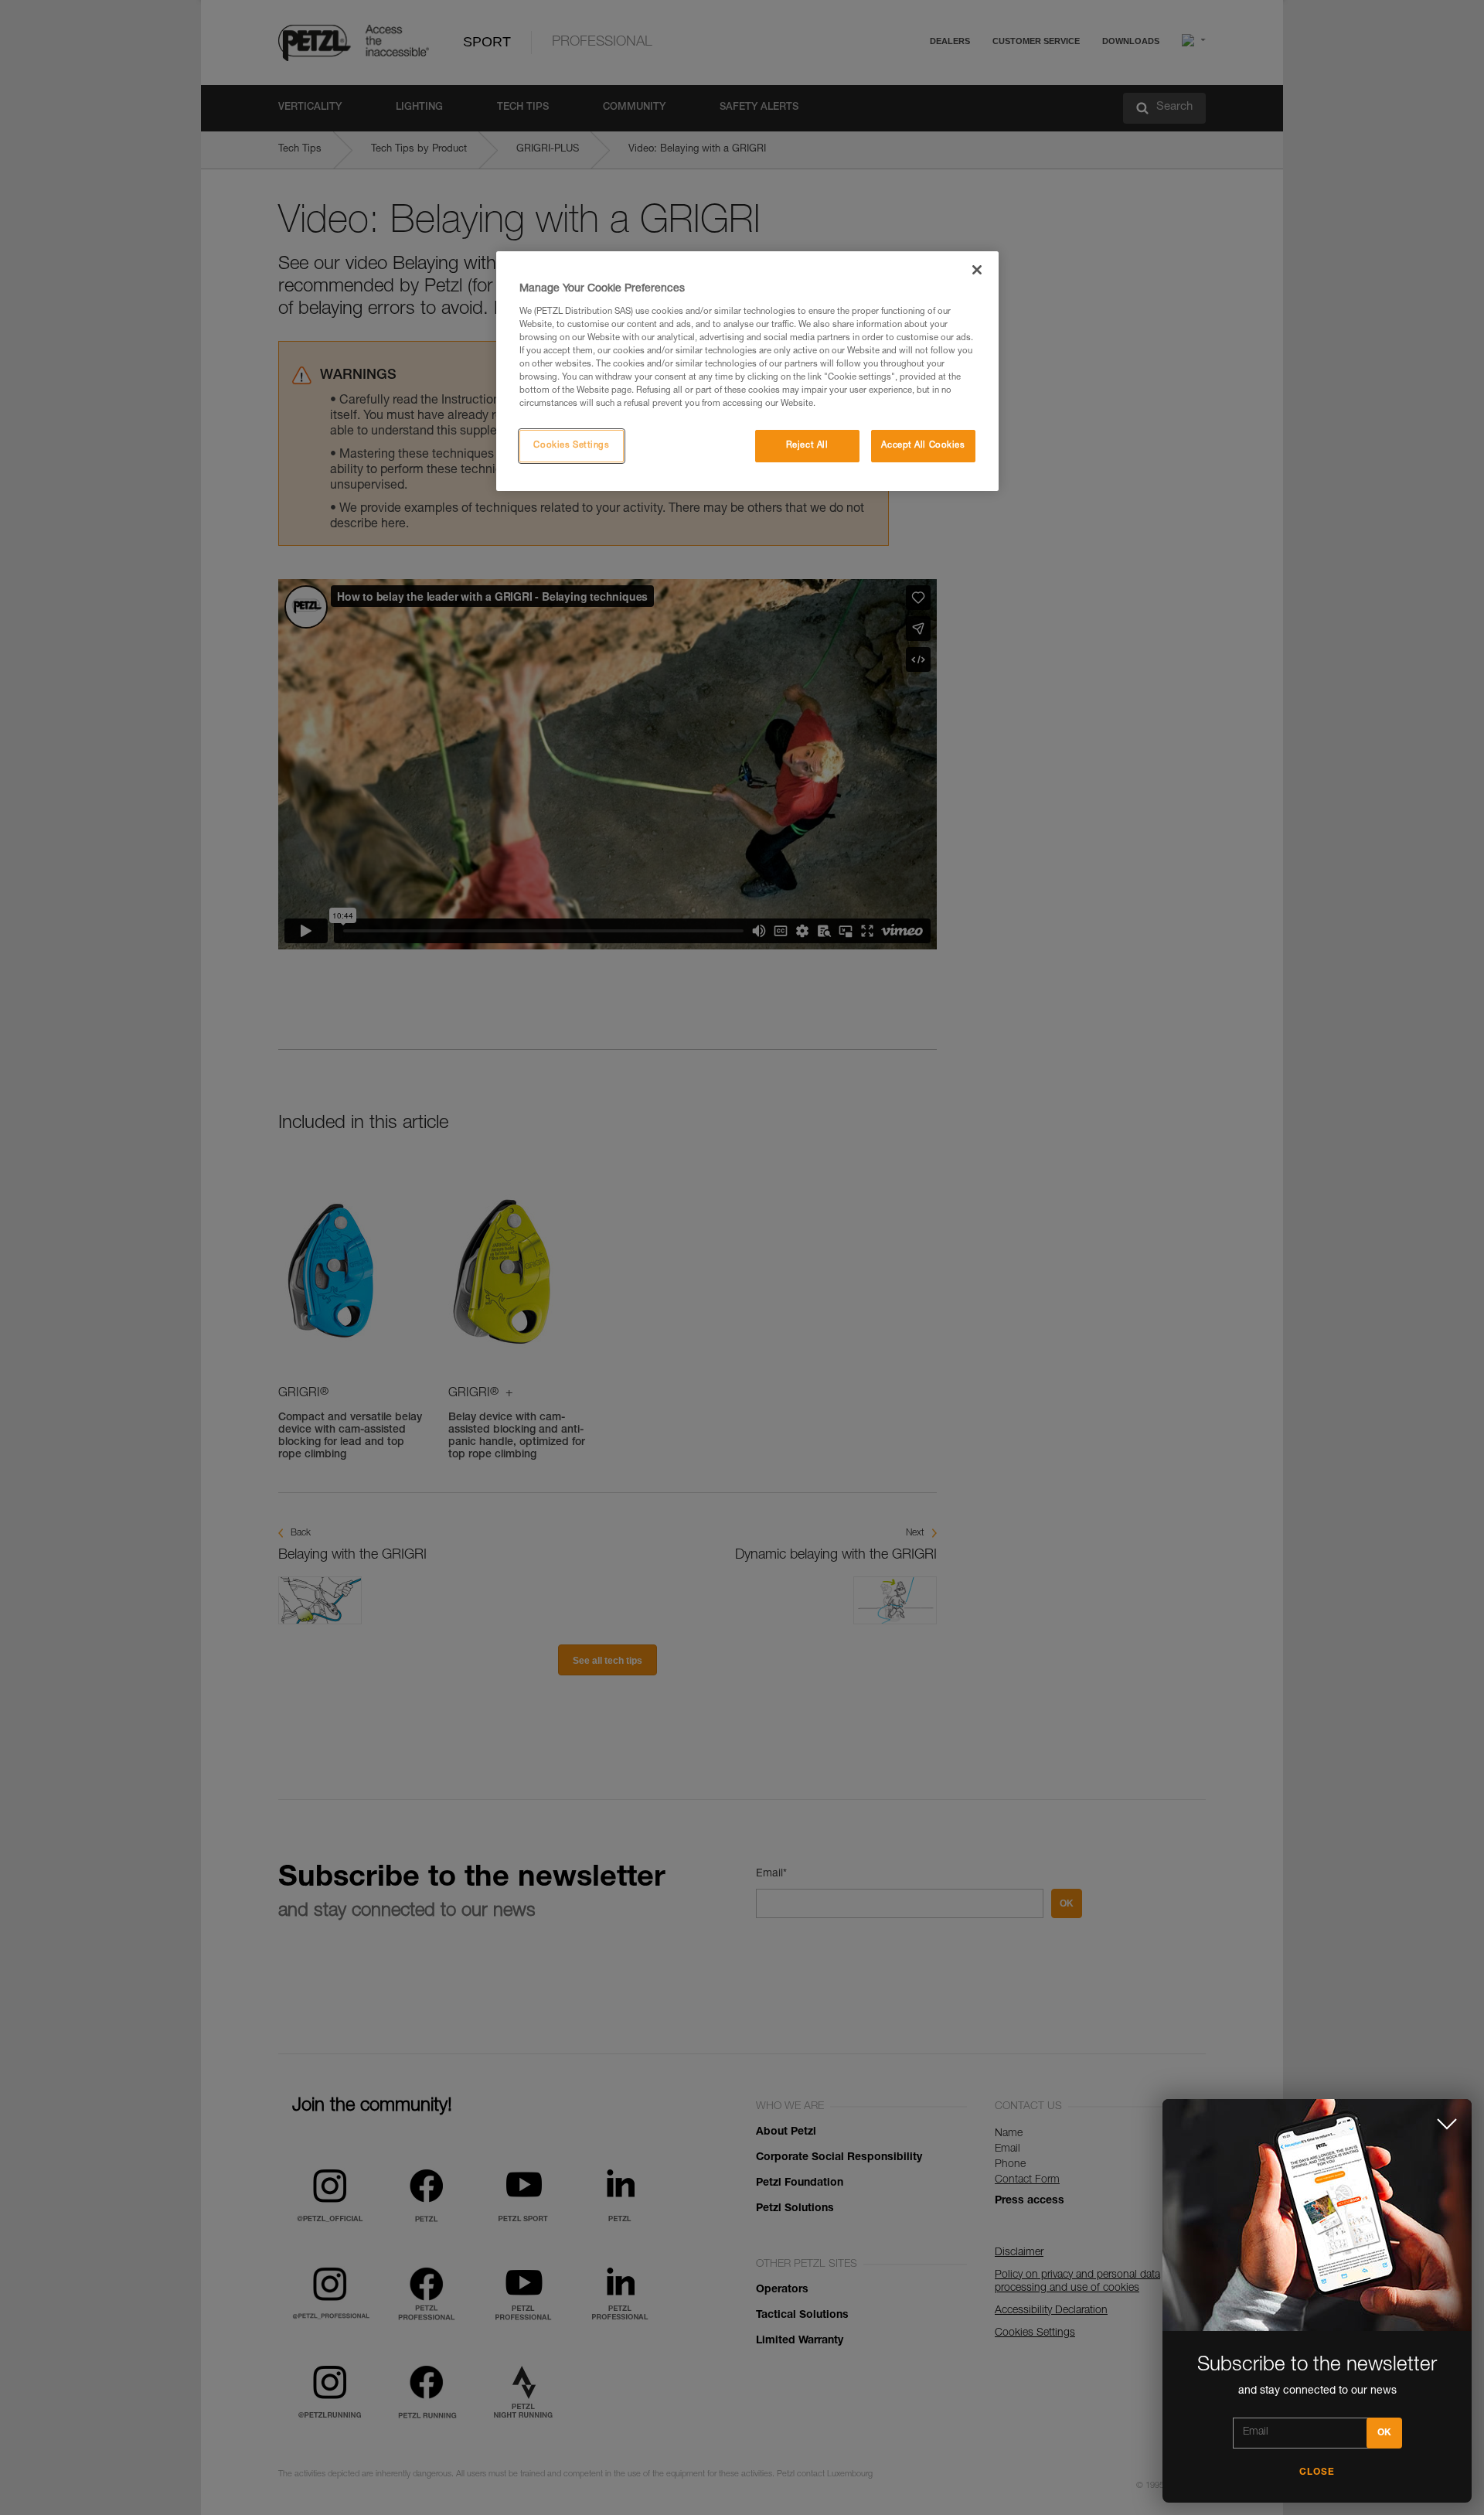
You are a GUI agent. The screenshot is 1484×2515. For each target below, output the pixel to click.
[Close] (977, 270)
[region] (747, 371)
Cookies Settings (571, 446)
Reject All (807, 446)
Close (1317, 2472)
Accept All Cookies (923, 446)
